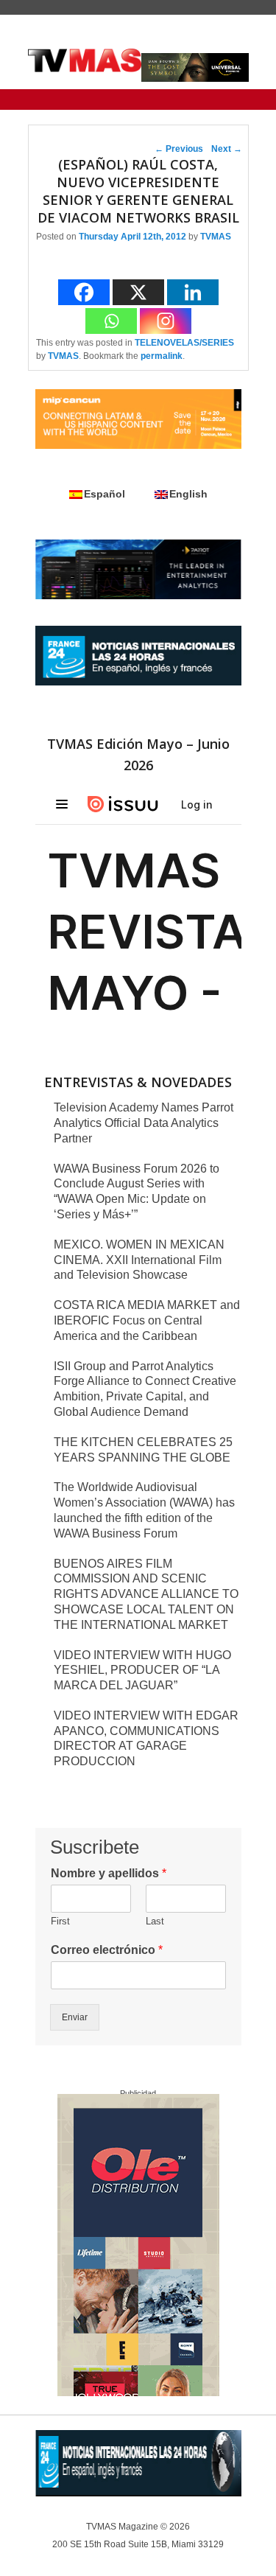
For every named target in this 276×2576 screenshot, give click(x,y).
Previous (179, 149)
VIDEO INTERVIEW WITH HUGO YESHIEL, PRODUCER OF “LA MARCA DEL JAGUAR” (142, 1671)
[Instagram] (166, 321)
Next (227, 149)
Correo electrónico (107, 1950)
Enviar (75, 2017)
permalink (162, 356)
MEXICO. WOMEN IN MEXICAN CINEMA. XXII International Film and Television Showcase (139, 1260)
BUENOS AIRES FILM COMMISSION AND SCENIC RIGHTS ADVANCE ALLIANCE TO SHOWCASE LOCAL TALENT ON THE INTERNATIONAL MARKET (146, 1594)
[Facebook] (84, 292)
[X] (138, 292)
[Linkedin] (193, 292)
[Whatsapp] (111, 321)
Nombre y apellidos (109, 1873)
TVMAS (216, 237)
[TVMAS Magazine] (85, 60)
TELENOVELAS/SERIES (184, 343)
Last (155, 1921)
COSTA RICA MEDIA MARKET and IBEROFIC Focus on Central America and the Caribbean (147, 1320)
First (60, 1921)
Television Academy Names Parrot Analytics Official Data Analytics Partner (144, 1123)
